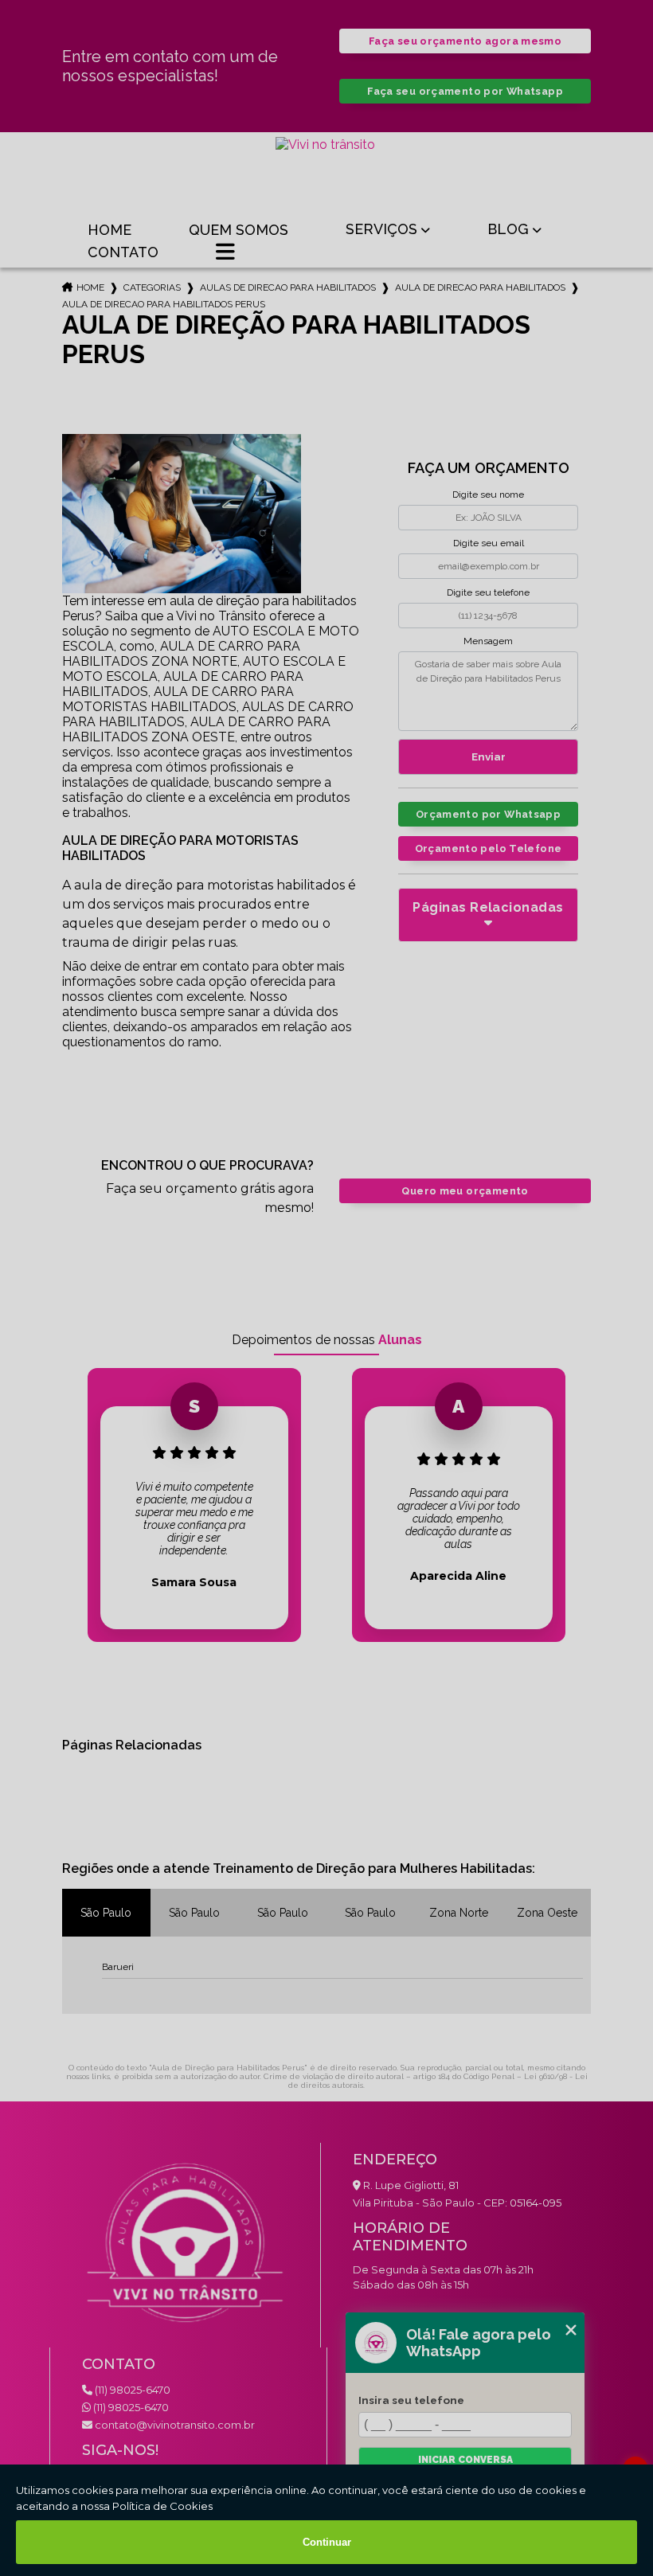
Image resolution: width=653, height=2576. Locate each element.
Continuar (327, 2542)
